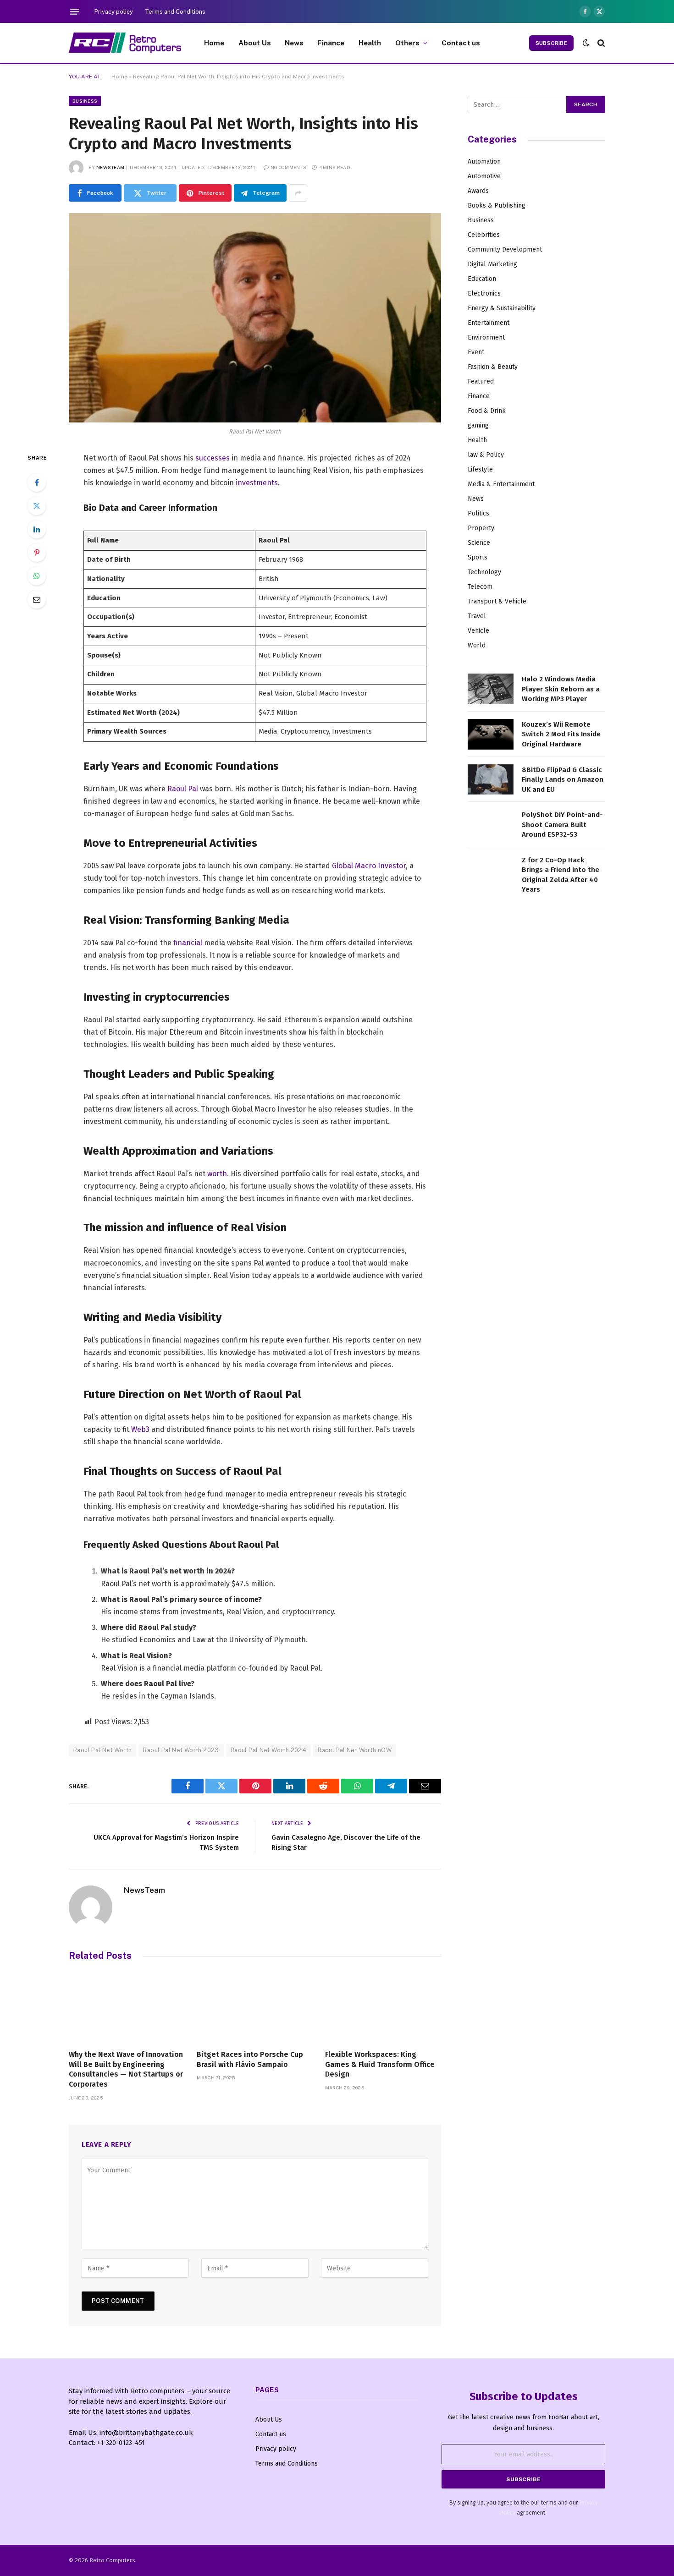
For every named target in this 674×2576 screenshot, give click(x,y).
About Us (255, 43)
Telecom (480, 587)
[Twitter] (37, 506)
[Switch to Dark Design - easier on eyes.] (586, 43)
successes (213, 458)
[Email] (37, 599)
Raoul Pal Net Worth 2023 (181, 1750)
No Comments (288, 167)
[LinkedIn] (37, 529)
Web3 (140, 1429)
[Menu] (75, 11)
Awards (478, 191)
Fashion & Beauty (493, 367)
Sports (478, 557)
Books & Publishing (497, 206)
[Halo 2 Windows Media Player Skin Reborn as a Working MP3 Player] (491, 689)
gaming (478, 425)
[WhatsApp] (37, 576)
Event (476, 352)
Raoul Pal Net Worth (102, 1750)
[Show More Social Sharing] (298, 193)
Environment (486, 337)
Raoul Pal (183, 789)
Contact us (461, 43)
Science (479, 543)
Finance (331, 43)
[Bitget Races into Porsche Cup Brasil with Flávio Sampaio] (255, 2008)
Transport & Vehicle (497, 601)
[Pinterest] (37, 553)
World (477, 645)
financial (188, 943)
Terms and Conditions (175, 12)
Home (214, 43)
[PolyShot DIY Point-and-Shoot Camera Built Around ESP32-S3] (491, 825)
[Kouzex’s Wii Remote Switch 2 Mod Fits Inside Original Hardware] (491, 734)
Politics (478, 513)
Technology (484, 572)
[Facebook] (37, 482)
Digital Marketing (492, 264)
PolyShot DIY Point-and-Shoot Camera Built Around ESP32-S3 (562, 825)
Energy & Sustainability (502, 308)
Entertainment (489, 323)
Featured (481, 381)
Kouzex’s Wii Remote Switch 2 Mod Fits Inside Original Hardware (561, 734)
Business (85, 101)
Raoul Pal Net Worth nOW (355, 1750)
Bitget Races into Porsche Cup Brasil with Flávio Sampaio (250, 2059)
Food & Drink (487, 411)
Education (482, 279)
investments (257, 483)
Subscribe (551, 43)
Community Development (505, 249)
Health (370, 43)
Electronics (484, 293)
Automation (484, 162)
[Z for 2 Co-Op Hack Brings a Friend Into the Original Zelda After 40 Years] (491, 870)
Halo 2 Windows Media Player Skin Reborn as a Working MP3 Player (561, 689)
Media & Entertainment (501, 484)
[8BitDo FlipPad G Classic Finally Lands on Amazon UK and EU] (491, 780)
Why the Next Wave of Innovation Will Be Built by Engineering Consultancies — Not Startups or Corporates (126, 2069)
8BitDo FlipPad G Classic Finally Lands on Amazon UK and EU (563, 780)
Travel (477, 616)
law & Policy (486, 455)
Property (481, 528)
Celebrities (484, 235)
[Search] (600, 43)
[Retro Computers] (125, 43)
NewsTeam (110, 167)
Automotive (484, 176)
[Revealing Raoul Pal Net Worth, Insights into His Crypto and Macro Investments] (255, 318)
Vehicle (478, 631)
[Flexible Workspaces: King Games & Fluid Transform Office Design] (383, 2008)
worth (217, 1174)
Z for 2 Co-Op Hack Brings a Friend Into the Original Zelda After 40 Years (561, 875)
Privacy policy (114, 12)
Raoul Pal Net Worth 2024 (268, 1750)
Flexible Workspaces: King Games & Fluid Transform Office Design (380, 2064)
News (294, 43)
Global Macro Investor (369, 866)
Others (408, 43)
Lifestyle (480, 469)
